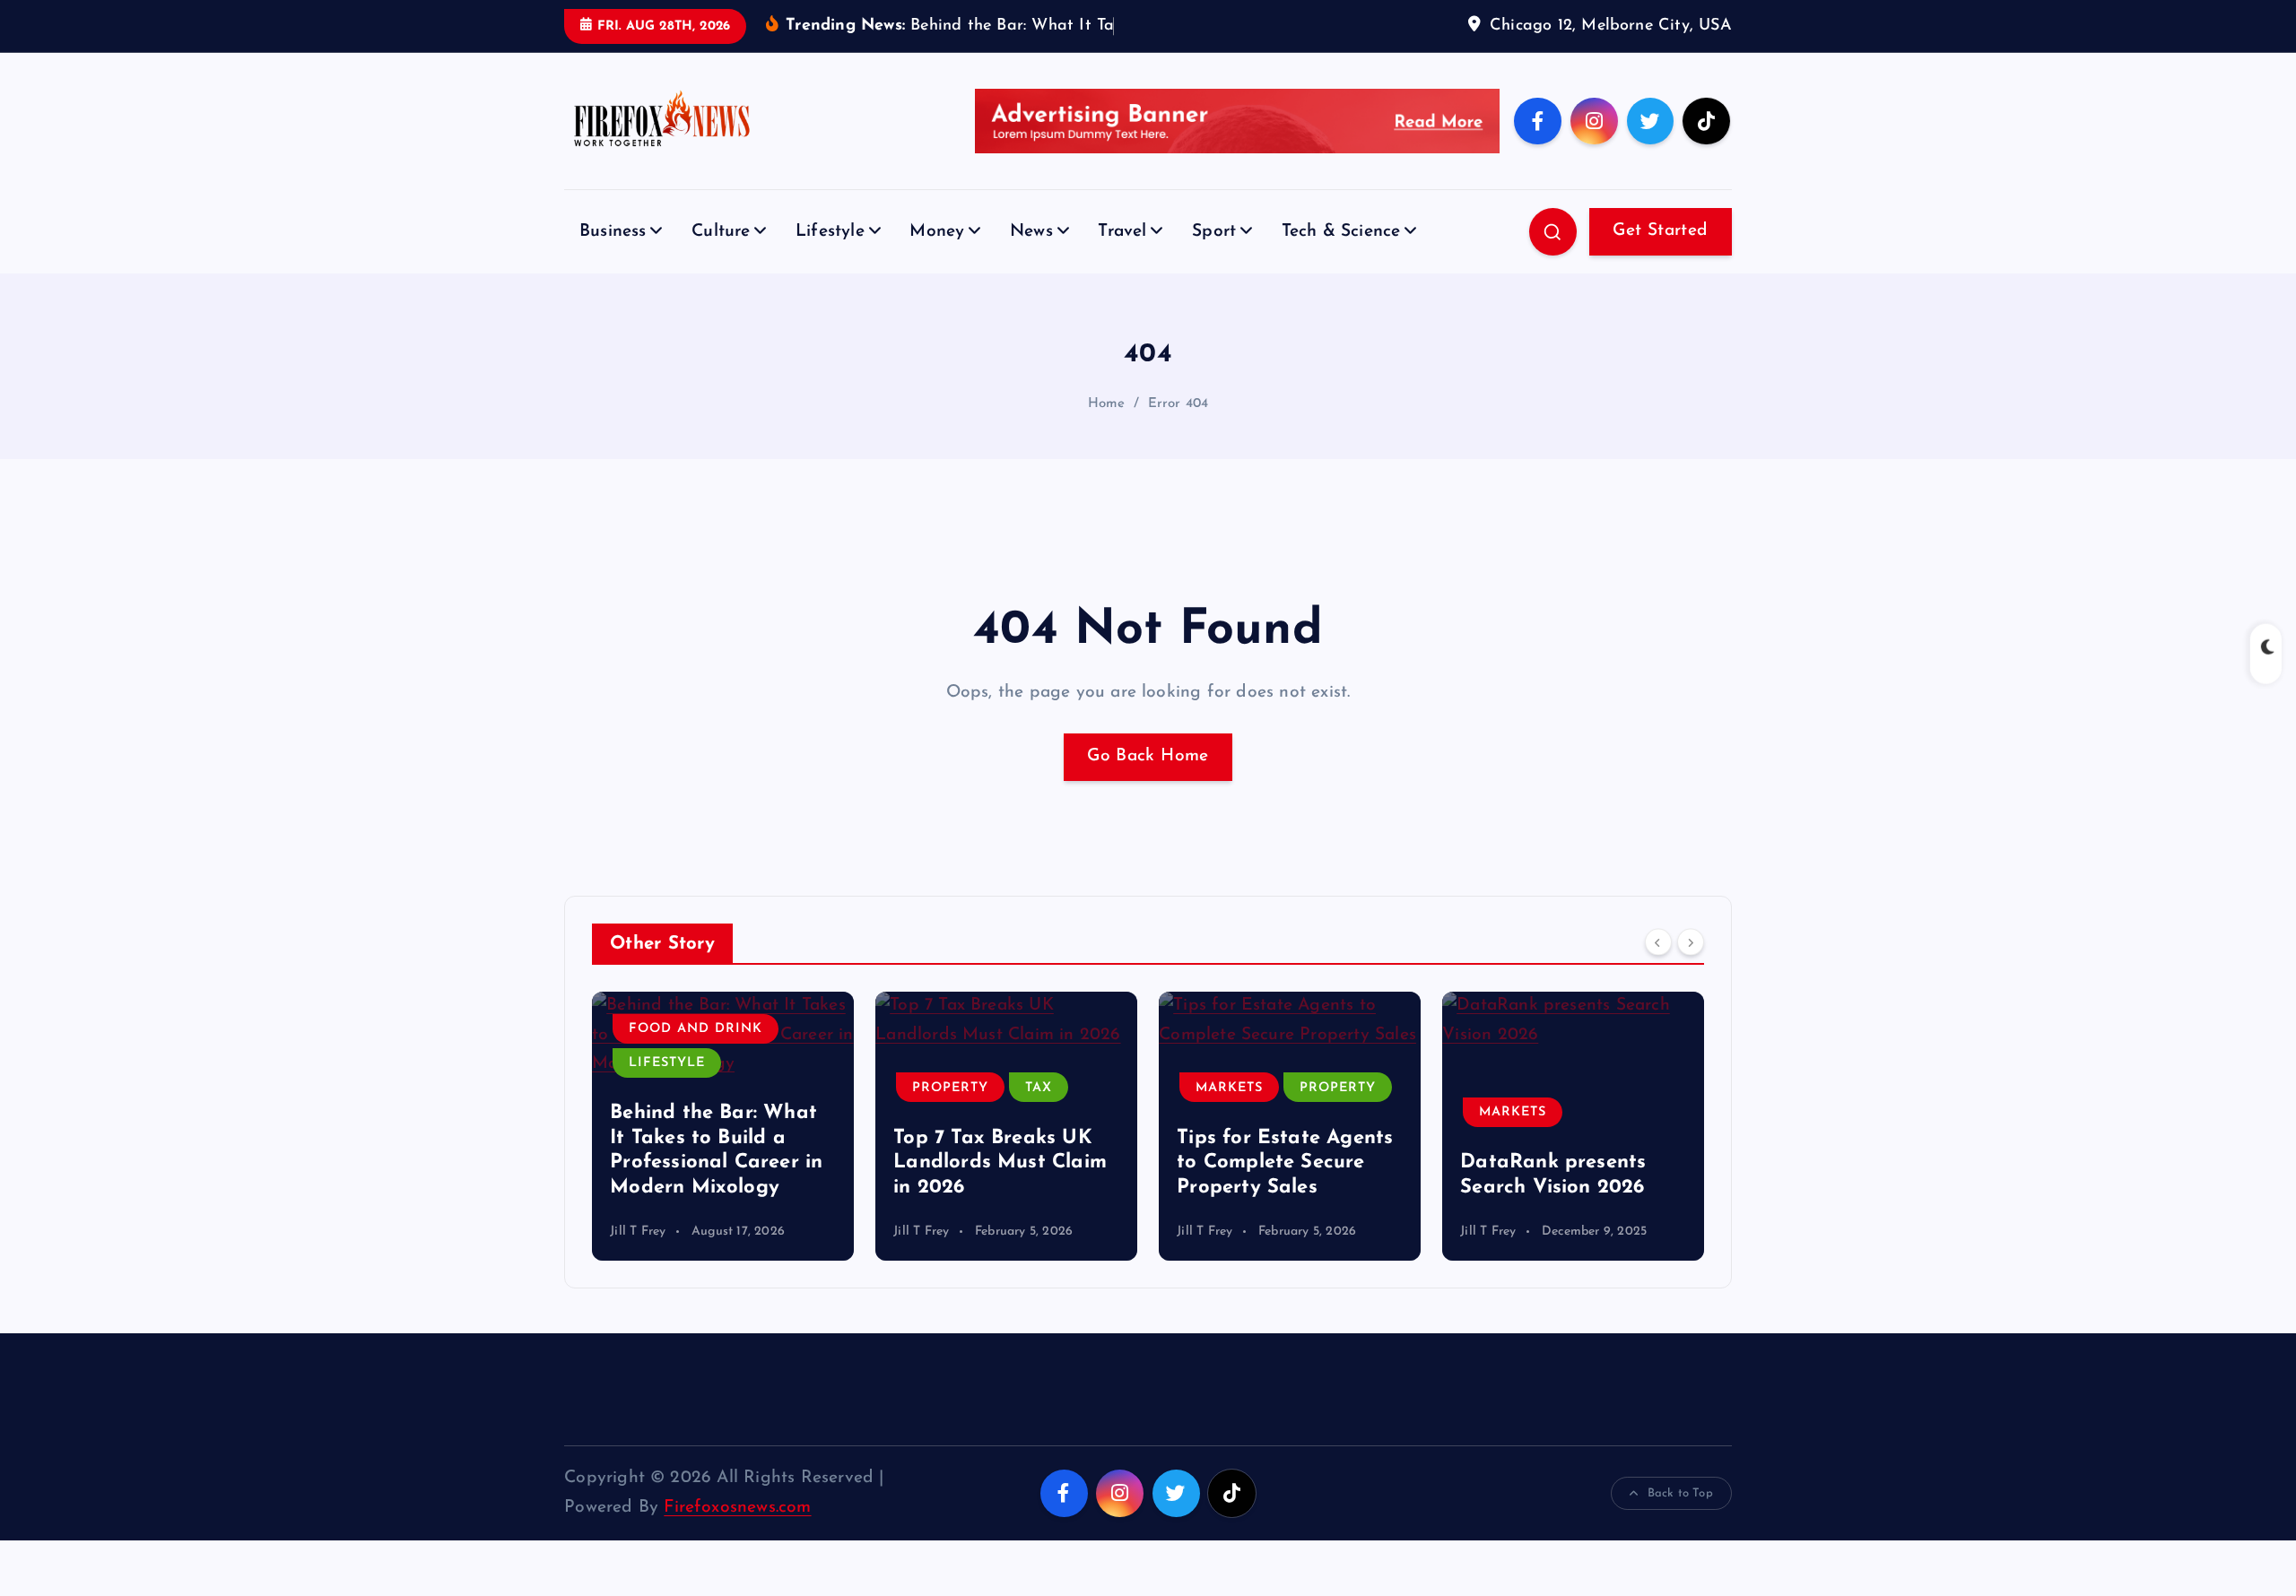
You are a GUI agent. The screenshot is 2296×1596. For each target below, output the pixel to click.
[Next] (1691, 942)
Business (613, 232)
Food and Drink (696, 1029)
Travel (1122, 232)
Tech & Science (1341, 232)
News (1031, 232)
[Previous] (1658, 942)
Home (1107, 404)
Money (937, 232)
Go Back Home (1148, 756)
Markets (1229, 1088)
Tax (1039, 1088)
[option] (723, 1126)
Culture (721, 232)
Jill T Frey (638, 1232)
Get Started (1660, 231)
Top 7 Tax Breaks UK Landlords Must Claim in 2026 (1000, 1163)
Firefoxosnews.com (737, 1508)
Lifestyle (830, 232)
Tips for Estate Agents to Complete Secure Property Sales (1285, 1163)
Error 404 (1178, 404)
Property (950, 1088)
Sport (1214, 232)
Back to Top (1680, 1493)
